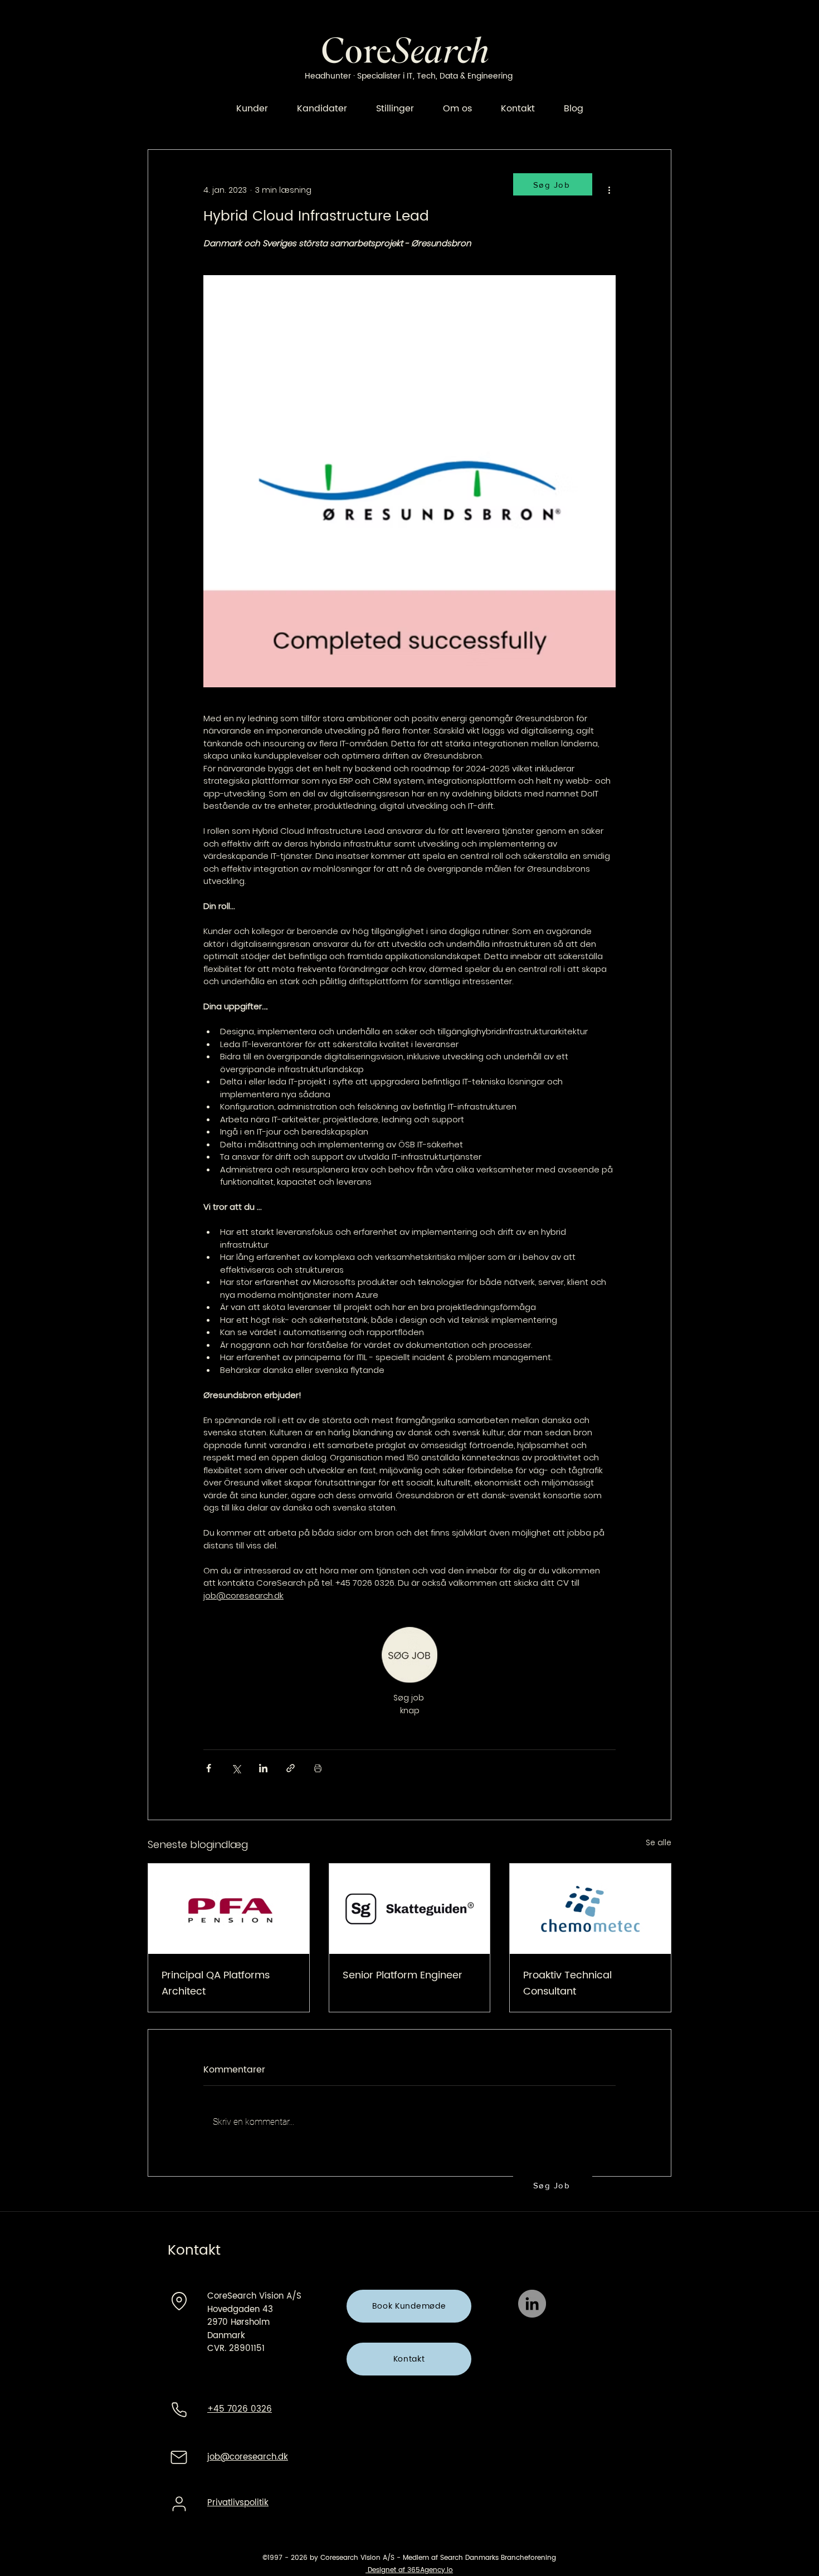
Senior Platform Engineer (403, 1975)
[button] (553, 2185)
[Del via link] (291, 1768)
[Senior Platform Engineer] (410, 1909)
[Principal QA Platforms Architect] (229, 1909)
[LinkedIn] (532, 2304)
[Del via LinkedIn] (263, 1768)
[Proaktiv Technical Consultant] (590, 1909)
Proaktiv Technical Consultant (567, 1983)
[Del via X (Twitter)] (236, 1768)
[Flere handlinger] (609, 190)
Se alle (659, 1842)
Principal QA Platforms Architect (216, 1983)
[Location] (179, 2301)
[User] (179, 2504)
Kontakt (194, 2250)
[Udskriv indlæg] (318, 1768)
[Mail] (179, 2457)
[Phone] (179, 2409)
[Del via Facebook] (209, 1768)
